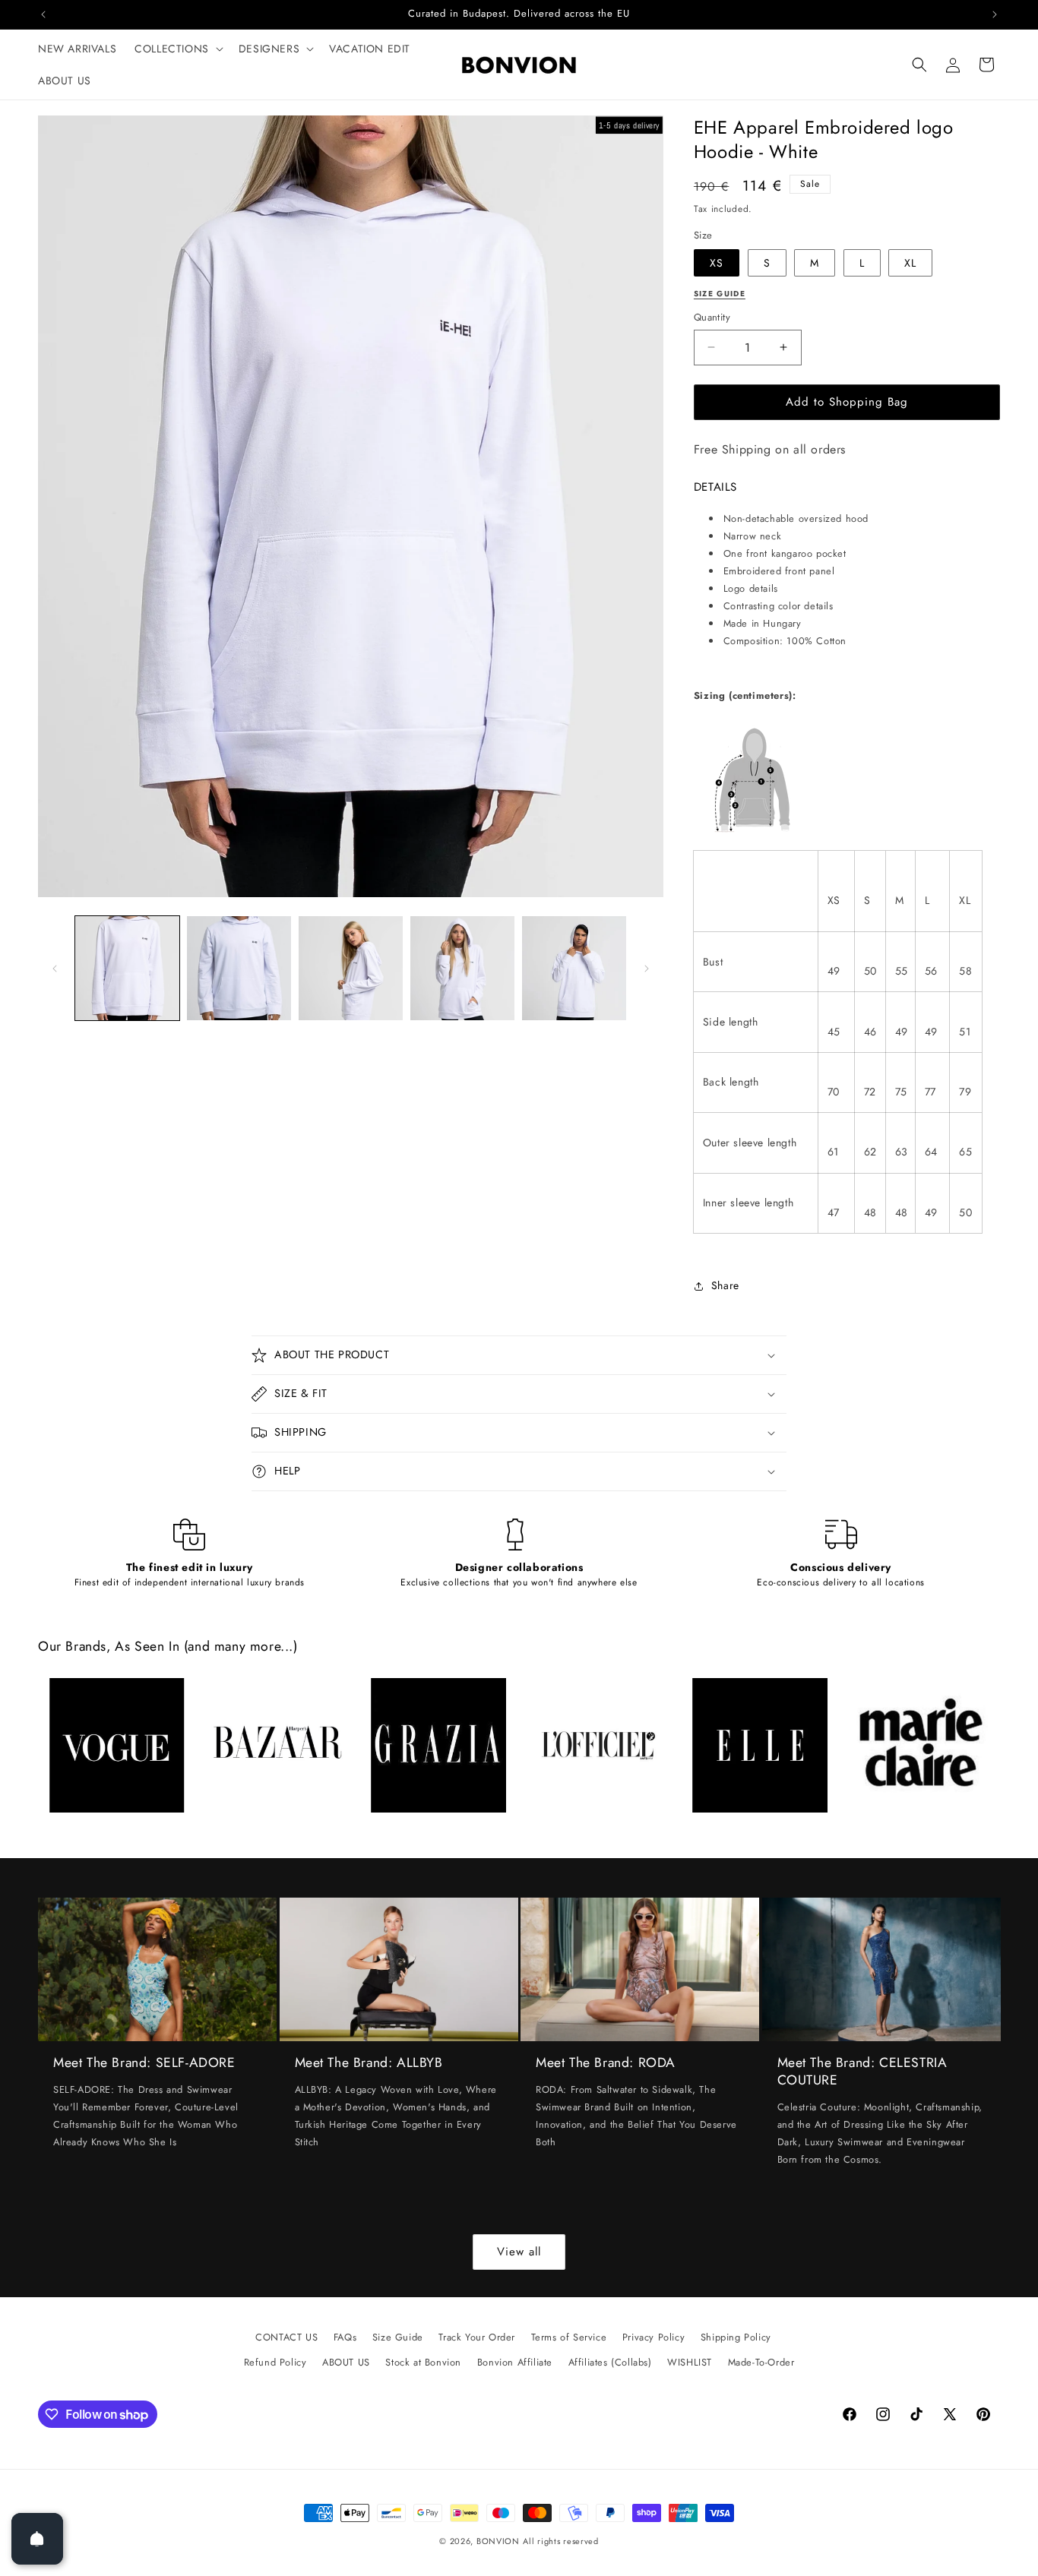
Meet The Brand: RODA (606, 2063)
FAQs (345, 2337)
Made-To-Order (761, 2362)
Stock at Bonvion (423, 2362)
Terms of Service (569, 2337)
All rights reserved (560, 2541)
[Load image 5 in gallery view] (574, 968)
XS (717, 263)
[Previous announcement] (43, 14)
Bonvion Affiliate (515, 2362)
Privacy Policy (653, 2337)
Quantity (712, 317)
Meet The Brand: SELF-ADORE (144, 2063)
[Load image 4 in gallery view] (462, 968)
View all (519, 2252)
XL (910, 263)
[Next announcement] (995, 14)
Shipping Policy (736, 2337)
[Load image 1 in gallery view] (127, 968)
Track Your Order (477, 2337)
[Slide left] (55, 969)
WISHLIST (690, 2362)
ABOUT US (346, 2362)
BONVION (498, 2541)
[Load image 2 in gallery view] (239, 968)
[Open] (37, 2539)
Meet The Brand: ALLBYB (369, 2063)
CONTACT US (286, 2337)
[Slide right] (647, 969)
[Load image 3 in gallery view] (351, 968)
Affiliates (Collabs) (610, 2362)
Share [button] (725, 1285)
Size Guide (398, 2337)
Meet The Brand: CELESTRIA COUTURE (862, 2072)
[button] (177, 49)
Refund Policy (275, 2362)
